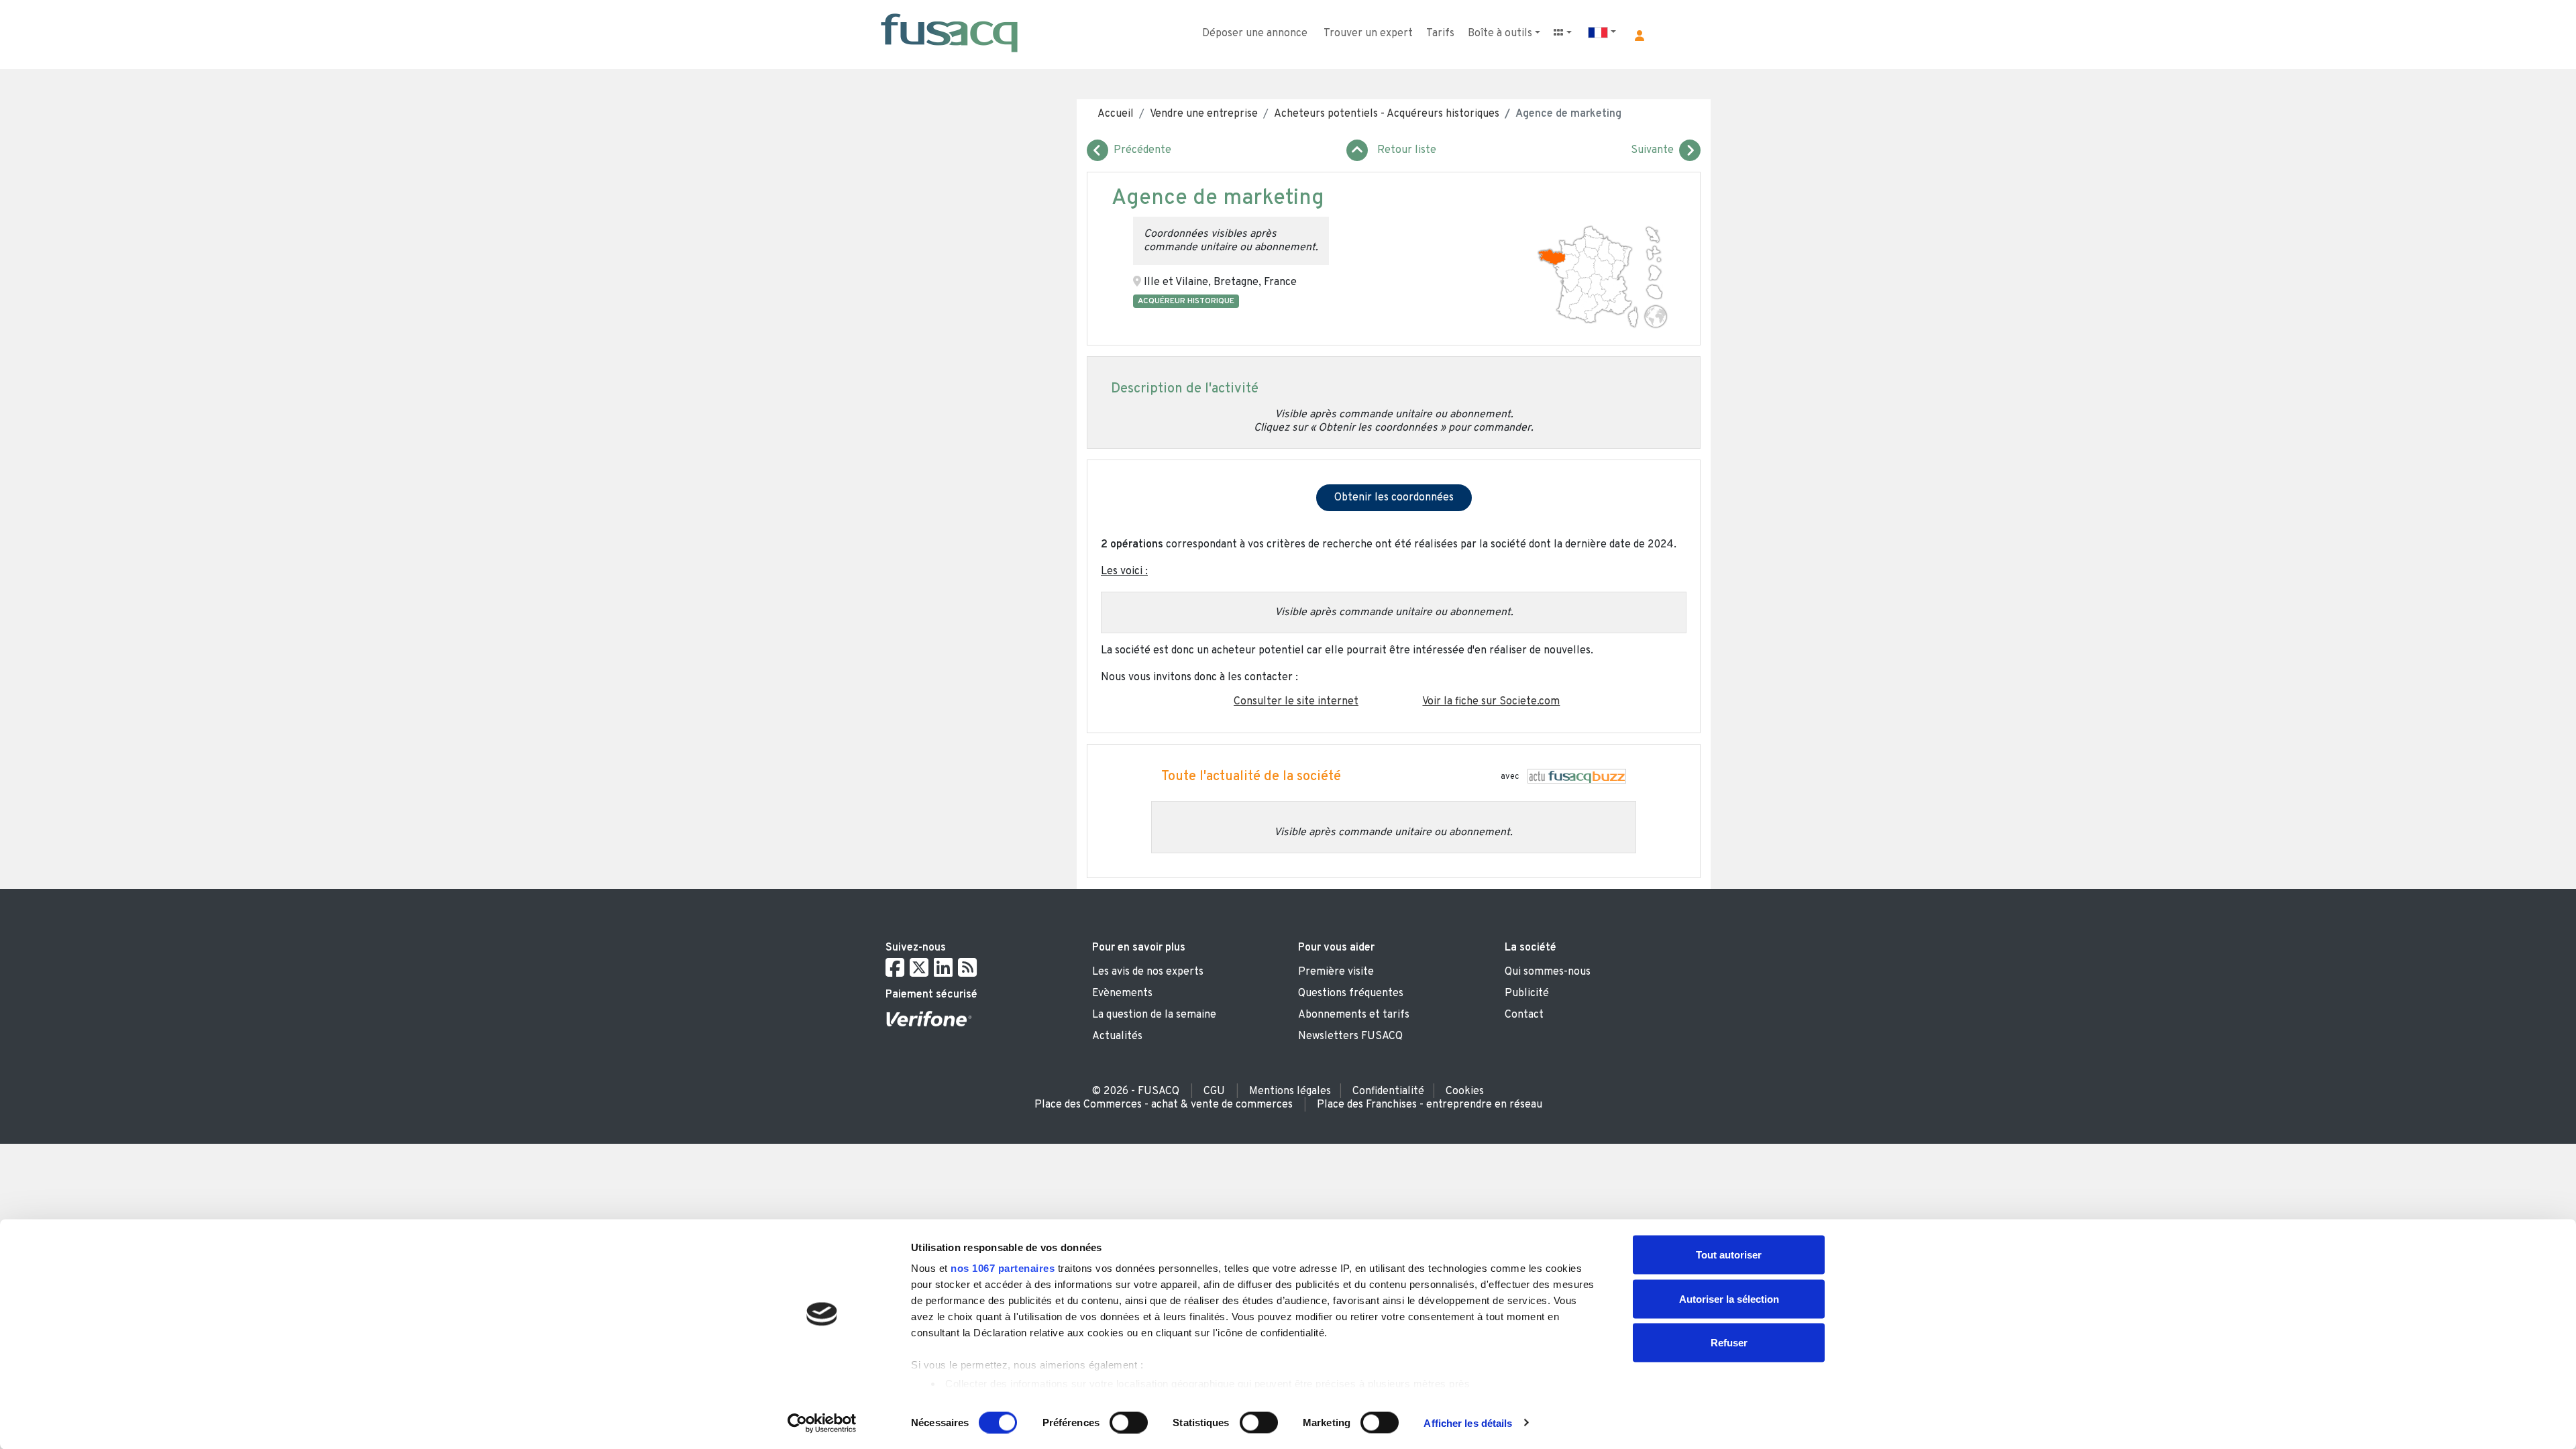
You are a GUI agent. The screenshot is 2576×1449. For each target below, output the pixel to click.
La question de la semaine (1154, 1015)
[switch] (1129, 1422)
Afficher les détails (1468, 1423)
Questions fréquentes (1351, 994)
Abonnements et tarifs (1354, 1015)
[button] (1640, 36)
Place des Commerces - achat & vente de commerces (1164, 1105)
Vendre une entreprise (1204, 114)
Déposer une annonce (1255, 34)
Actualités (1117, 1036)
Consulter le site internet (1296, 702)
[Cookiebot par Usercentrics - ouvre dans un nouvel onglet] (822, 1423)
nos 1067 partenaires (1003, 1268)
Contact (1524, 1015)
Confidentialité (1388, 1091)
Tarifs (1440, 34)
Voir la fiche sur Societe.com (1491, 702)
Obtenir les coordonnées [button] (1394, 498)
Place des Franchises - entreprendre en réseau (1430, 1105)
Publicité (1527, 994)
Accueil (1116, 114)
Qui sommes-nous (1548, 972)
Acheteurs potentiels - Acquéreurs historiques (1387, 114)
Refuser (1729, 1343)
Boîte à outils (1500, 34)
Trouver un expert (1368, 34)
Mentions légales (1290, 1091)
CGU (1214, 1091)
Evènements (1122, 994)
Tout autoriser (1729, 1255)
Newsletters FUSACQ (1350, 1036)
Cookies (1465, 1091)
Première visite (1336, 972)
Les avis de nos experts (1148, 972)
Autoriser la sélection (1729, 1298)
